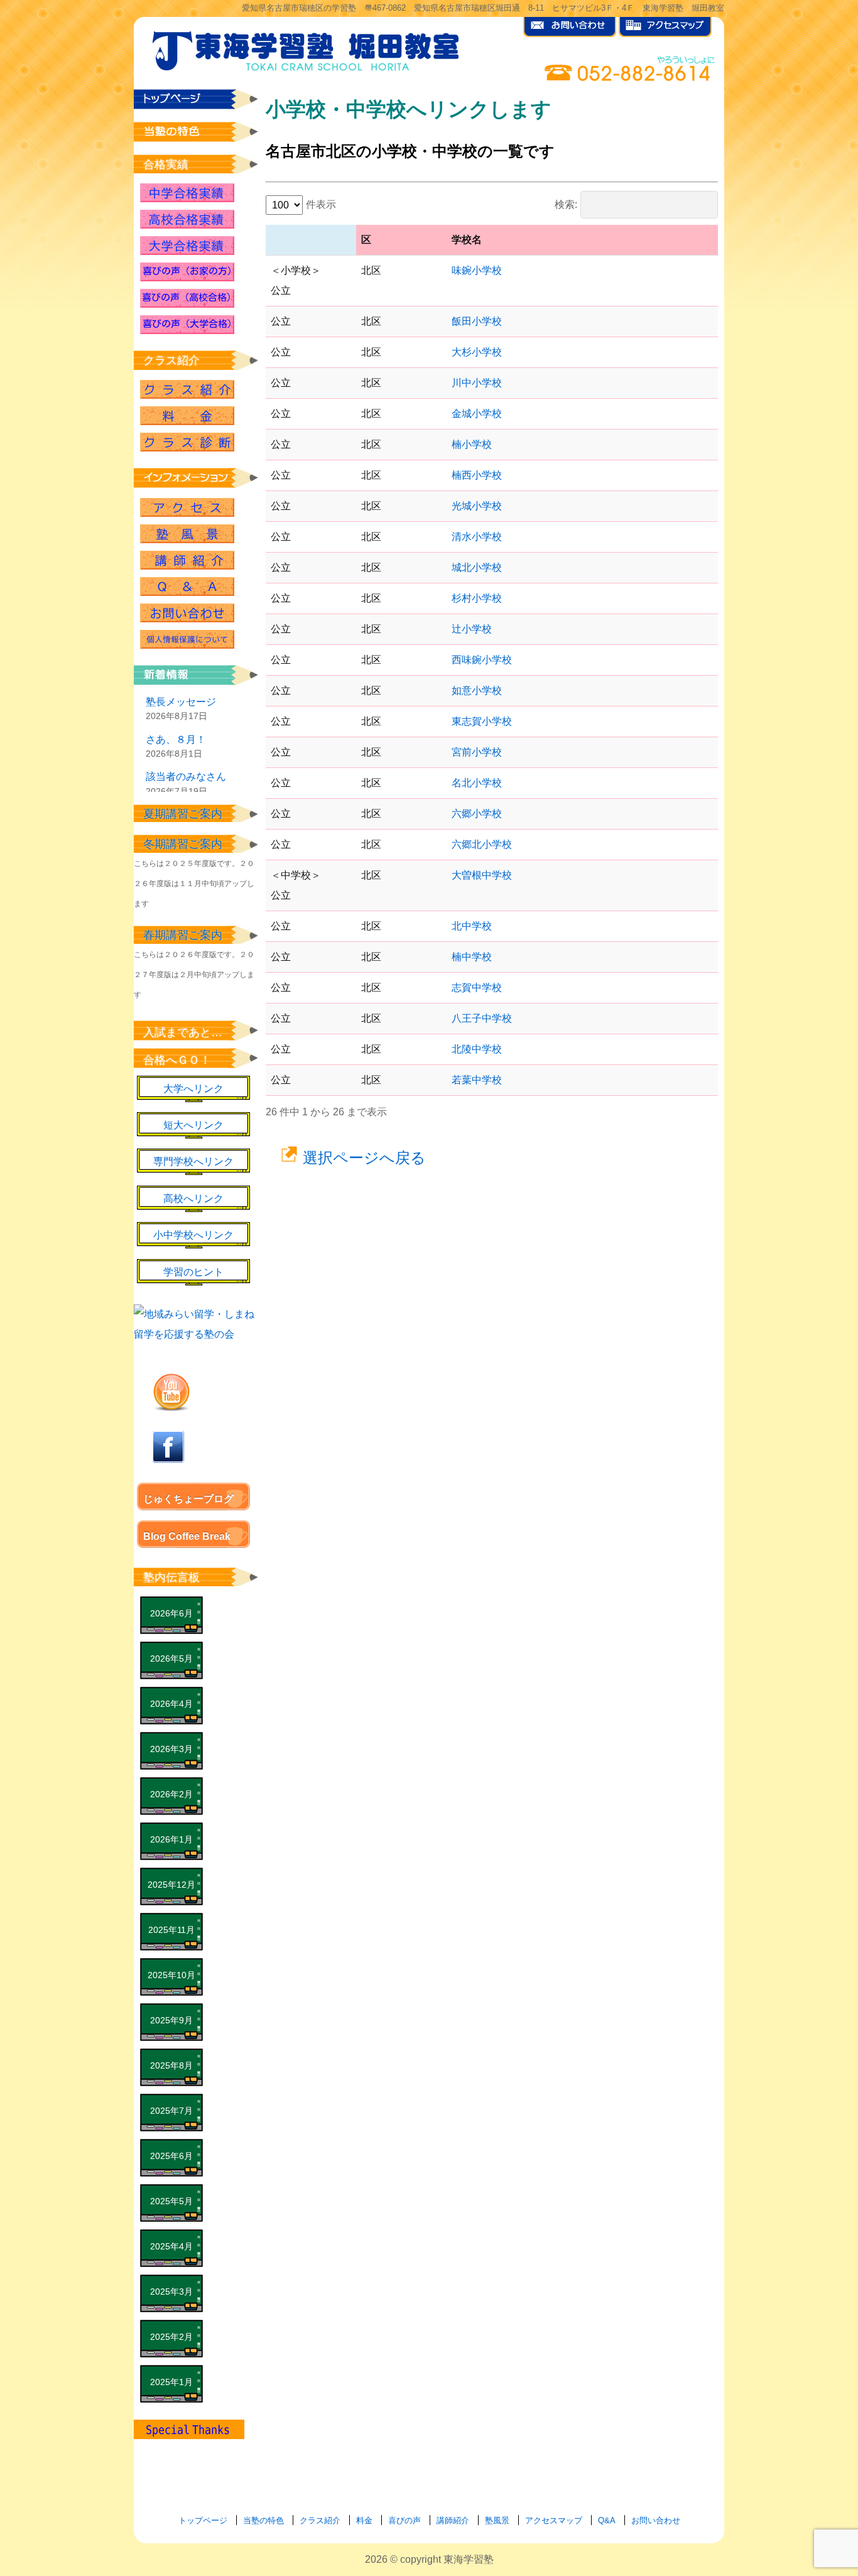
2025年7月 (171, 2111)
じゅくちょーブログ (188, 1499)
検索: (566, 204)
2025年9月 (171, 2020)
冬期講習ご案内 (183, 844)
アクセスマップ (554, 2520)
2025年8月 (171, 2065)
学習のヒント (193, 1272)
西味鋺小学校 (482, 660)
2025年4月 (171, 2246)
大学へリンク (193, 1089)
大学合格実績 (187, 246)
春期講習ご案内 (183, 935)
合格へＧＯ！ (177, 1060)
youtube (171, 1392)
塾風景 (187, 534)
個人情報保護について (187, 639)
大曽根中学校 (482, 875)
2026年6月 (171, 1613)
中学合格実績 (187, 193)
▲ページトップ (789, 2533)
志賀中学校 (477, 988)
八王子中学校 (482, 1018)
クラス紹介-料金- (187, 416)
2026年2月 (171, 1794)
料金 (364, 2520)
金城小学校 (477, 414)
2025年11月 (171, 1930)
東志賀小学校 (482, 721)
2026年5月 (171, 1659)
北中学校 (472, 926)
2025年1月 (171, 2382)
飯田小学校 (477, 321)
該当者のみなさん (186, 777)
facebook (168, 1447)
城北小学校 (477, 567)
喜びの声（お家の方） (187, 272)
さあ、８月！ (176, 739)
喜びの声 (405, 2520)
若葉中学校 (477, 1080)
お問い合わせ (187, 613)
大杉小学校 (477, 352)
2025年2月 (171, 2337)
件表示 (321, 204)
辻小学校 (472, 629)
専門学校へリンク (193, 1161)
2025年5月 (171, 2201)
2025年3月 (171, 2292)
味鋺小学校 (477, 270)
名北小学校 (477, 783)
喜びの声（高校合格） (187, 298)
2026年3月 (171, 1749)
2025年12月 (171, 1885)
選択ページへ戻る (364, 1158)
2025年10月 (171, 1975)
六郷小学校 (477, 814)
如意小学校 (477, 690)
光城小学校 (477, 506)
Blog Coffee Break (187, 1536)
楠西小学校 (477, 475)
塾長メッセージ (181, 702)
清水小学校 (477, 537)
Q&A (187, 587)
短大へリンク (193, 1125)
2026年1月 (171, 1839)
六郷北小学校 (482, 844)
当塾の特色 (263, 2520)
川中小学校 (477, 383)
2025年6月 (171, 2156)
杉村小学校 (477, 598)
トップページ (203, 2520)
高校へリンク (193, 1199)
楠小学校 (472, 444)
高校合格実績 (187, 219)
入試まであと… (183, 1032)
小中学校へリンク (193, 1235)
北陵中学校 (477, 1049)
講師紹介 (187, 560)
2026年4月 (171, 1704)
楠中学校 (472, 957)
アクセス (187, 507)
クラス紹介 (187, 389)
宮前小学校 (477, 752)
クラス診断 (187, 442)
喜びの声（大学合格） (187, 325)
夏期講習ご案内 (183, 814)
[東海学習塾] (307, 48)
